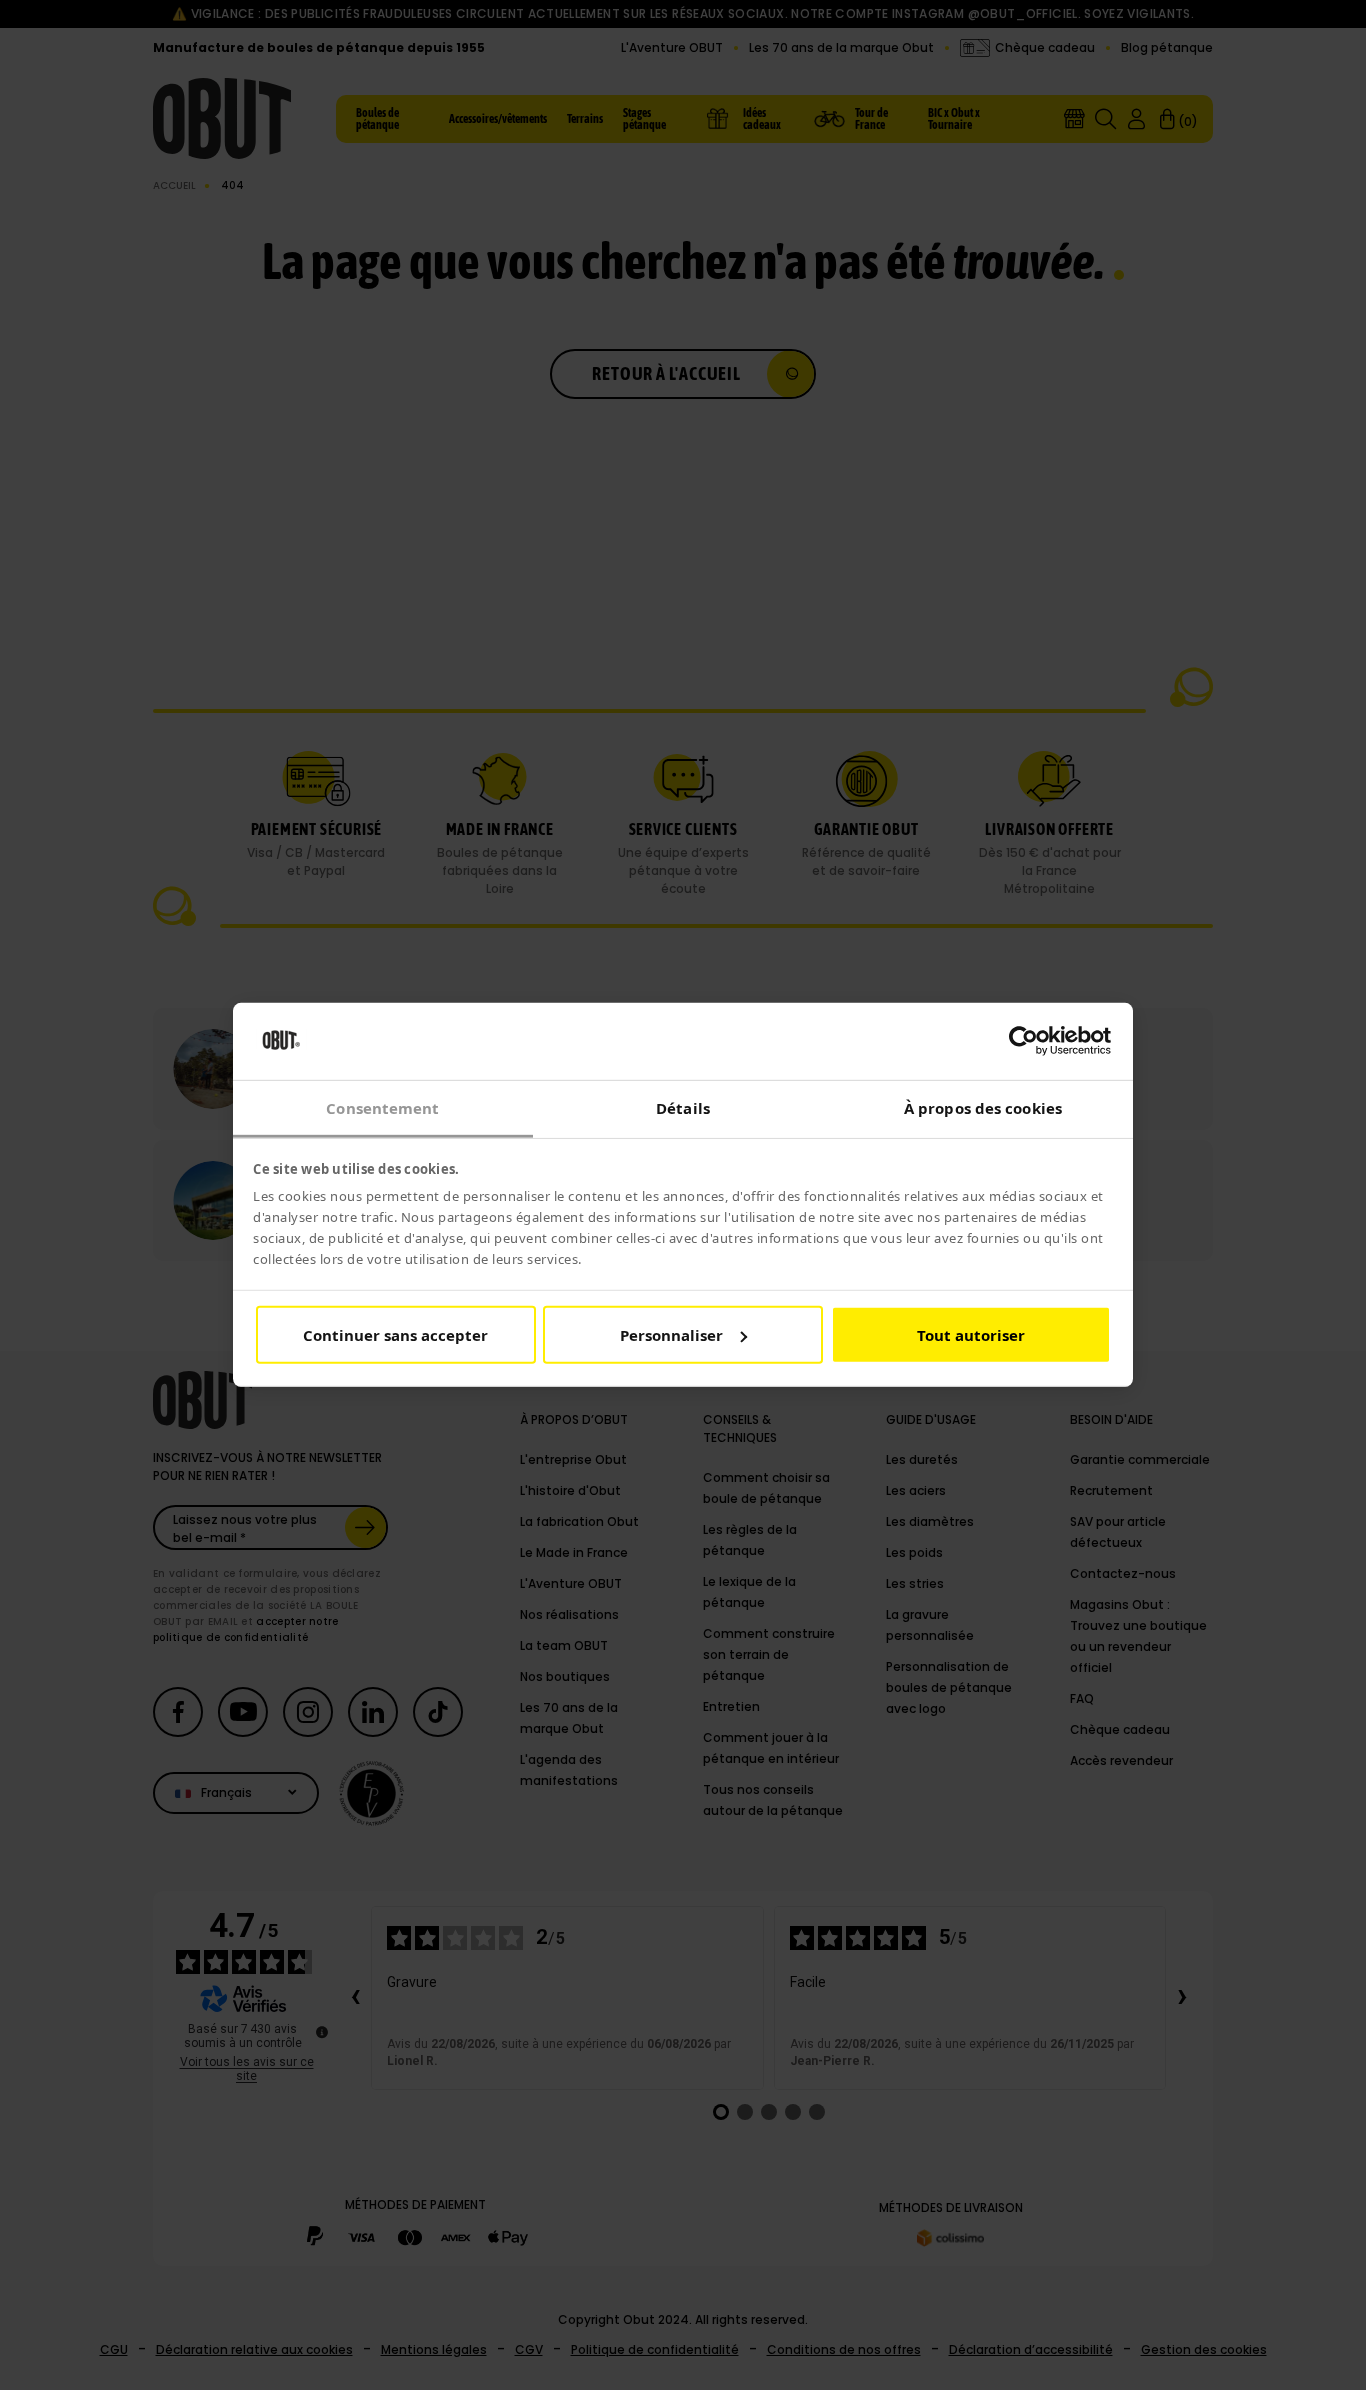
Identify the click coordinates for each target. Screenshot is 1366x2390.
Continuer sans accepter (395, 1335)
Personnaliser (671, 1335)
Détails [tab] (683, 1108)
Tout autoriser (971, 1335)
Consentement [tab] (382, 1108)
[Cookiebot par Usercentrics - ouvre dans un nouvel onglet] (1023, 1041)
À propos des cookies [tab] (983, 1108)
